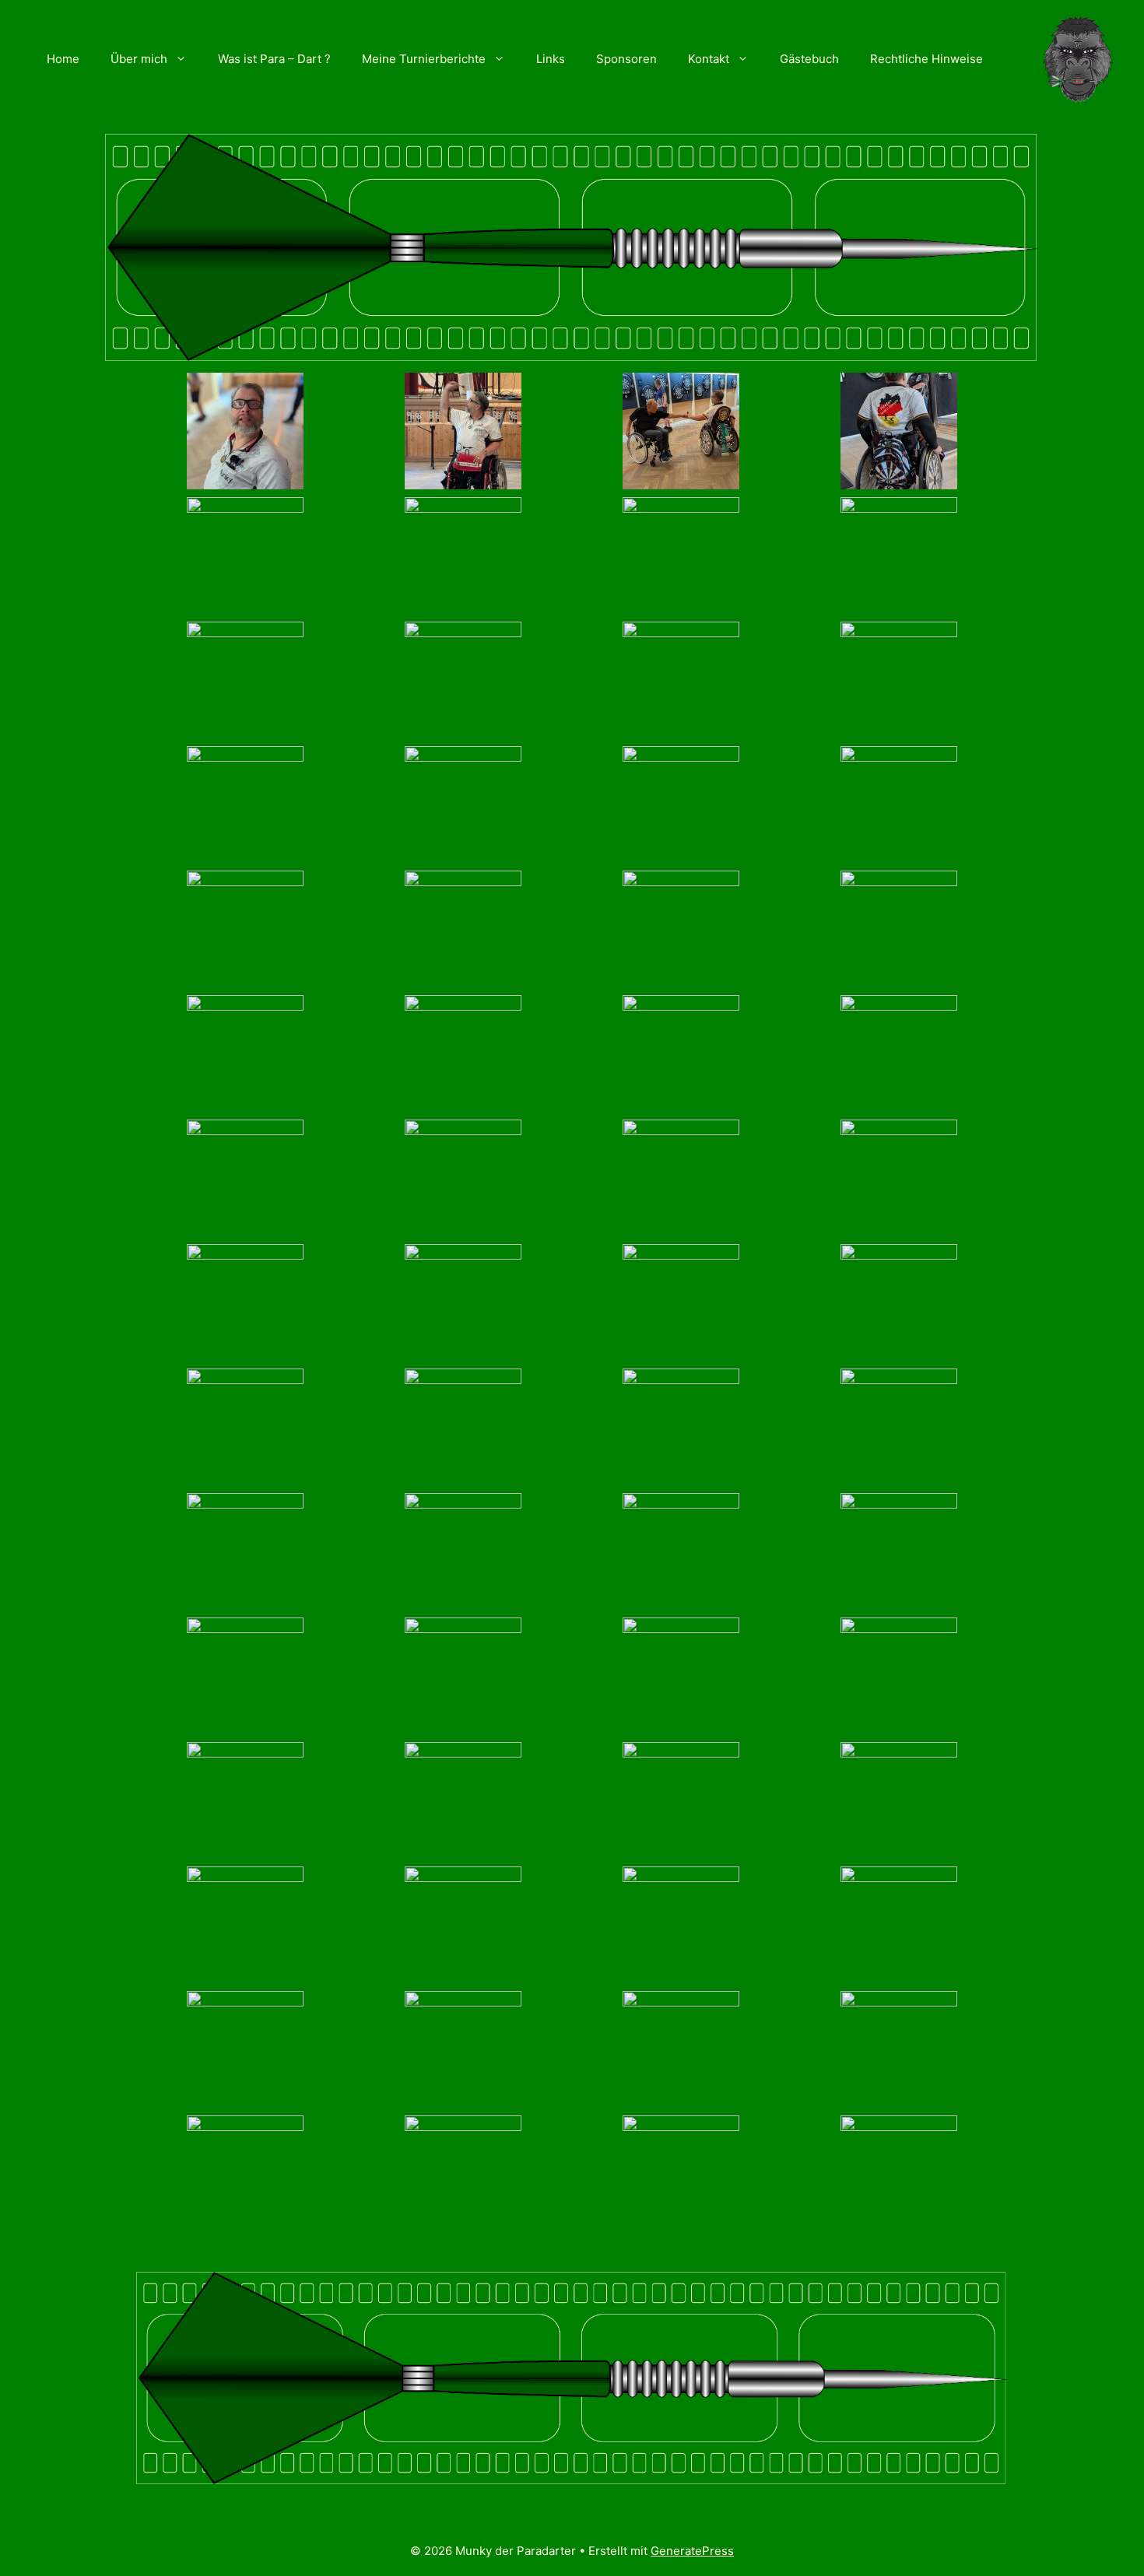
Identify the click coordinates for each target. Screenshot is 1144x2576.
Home (63, 59)
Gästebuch (809, 59)
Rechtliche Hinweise (926, 59)
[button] (185, 59)
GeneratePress (692, 2551)
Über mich (139, 59)
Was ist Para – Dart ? (274, 59)
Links (551, 59)
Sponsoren (626, 59)
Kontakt (709, 59)
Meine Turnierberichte (424, 59)
